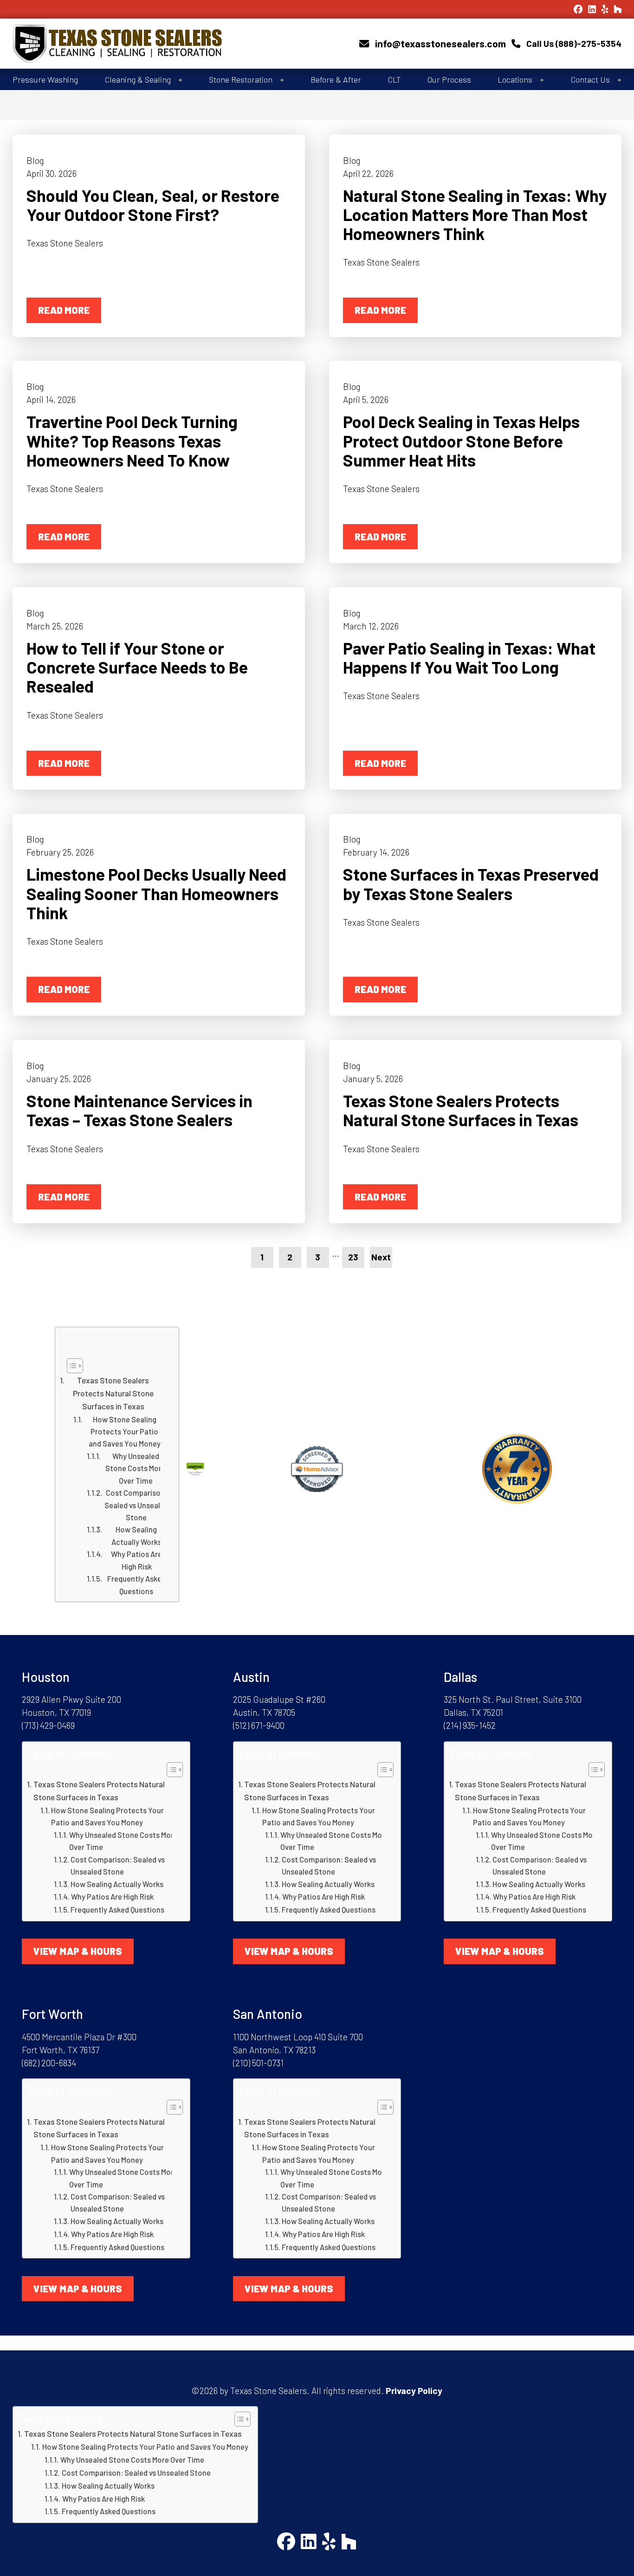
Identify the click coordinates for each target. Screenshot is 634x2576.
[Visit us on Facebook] (578, 9)
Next (381, 1257)
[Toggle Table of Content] (115, 1366)
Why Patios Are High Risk (136, 1560)
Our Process (449, 79)
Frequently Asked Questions (136, 1584)
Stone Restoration (241, 79)
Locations (515, 79)
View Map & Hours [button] (78, 1951)
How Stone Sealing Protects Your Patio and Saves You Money (125, 1431)
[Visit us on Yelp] (605, 9)
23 (353, 1257)
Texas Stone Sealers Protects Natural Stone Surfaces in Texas (113, 1393)
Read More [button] (64, 310)
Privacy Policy (414, 2391)
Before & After (336, 79)
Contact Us (590, 79)
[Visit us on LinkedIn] (592, 9)
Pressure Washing (45, 79)
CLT (395, 79)
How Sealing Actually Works (136, 1535)
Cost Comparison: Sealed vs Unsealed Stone (136, 1505)
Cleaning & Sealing (138, 79)
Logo (165, 44)
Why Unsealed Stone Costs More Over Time (136, 1468)
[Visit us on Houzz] (618, 9)
